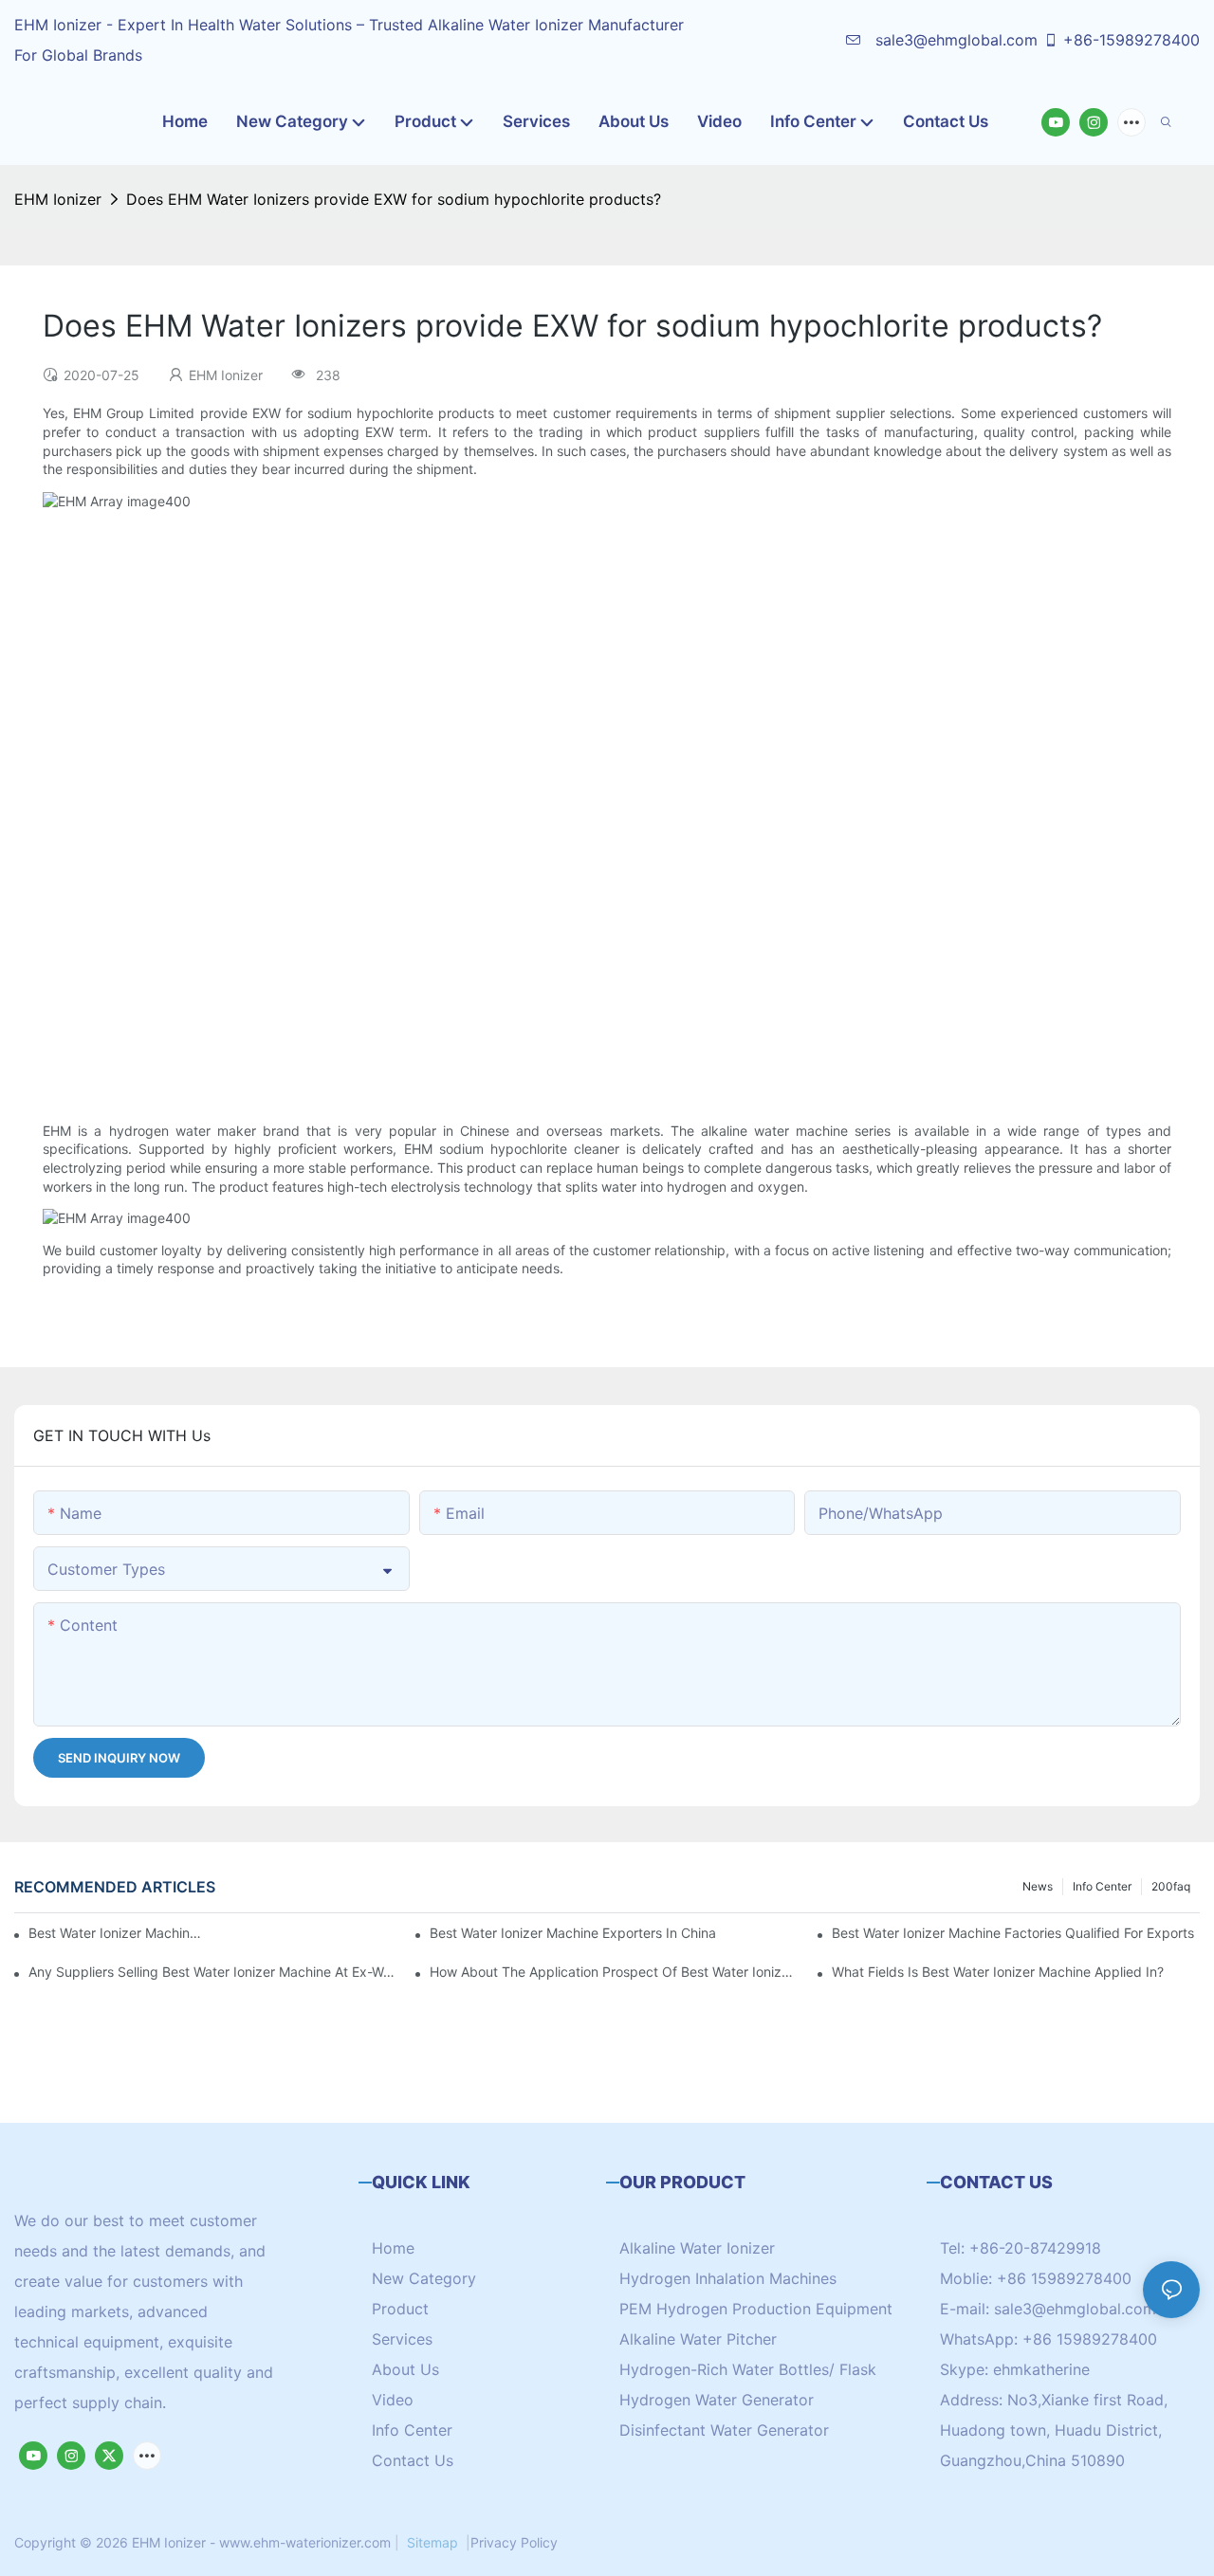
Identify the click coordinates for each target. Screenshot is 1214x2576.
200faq (1171, 1886)
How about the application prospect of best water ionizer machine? (614, 1972)
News (1038, 1886)
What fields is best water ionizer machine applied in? (998, 1972)
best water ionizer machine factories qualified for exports (1013, 1933)
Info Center (1102, 1886)
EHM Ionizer (58, 199)
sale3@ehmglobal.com (954, 40)
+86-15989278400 (1131, 40)
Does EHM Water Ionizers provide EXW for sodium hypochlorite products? (394, 199)
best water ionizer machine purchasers (117, 1933)
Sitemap (432, 2542)
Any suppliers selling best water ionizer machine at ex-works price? (212, 1972)
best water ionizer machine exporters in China (573, 1933)
